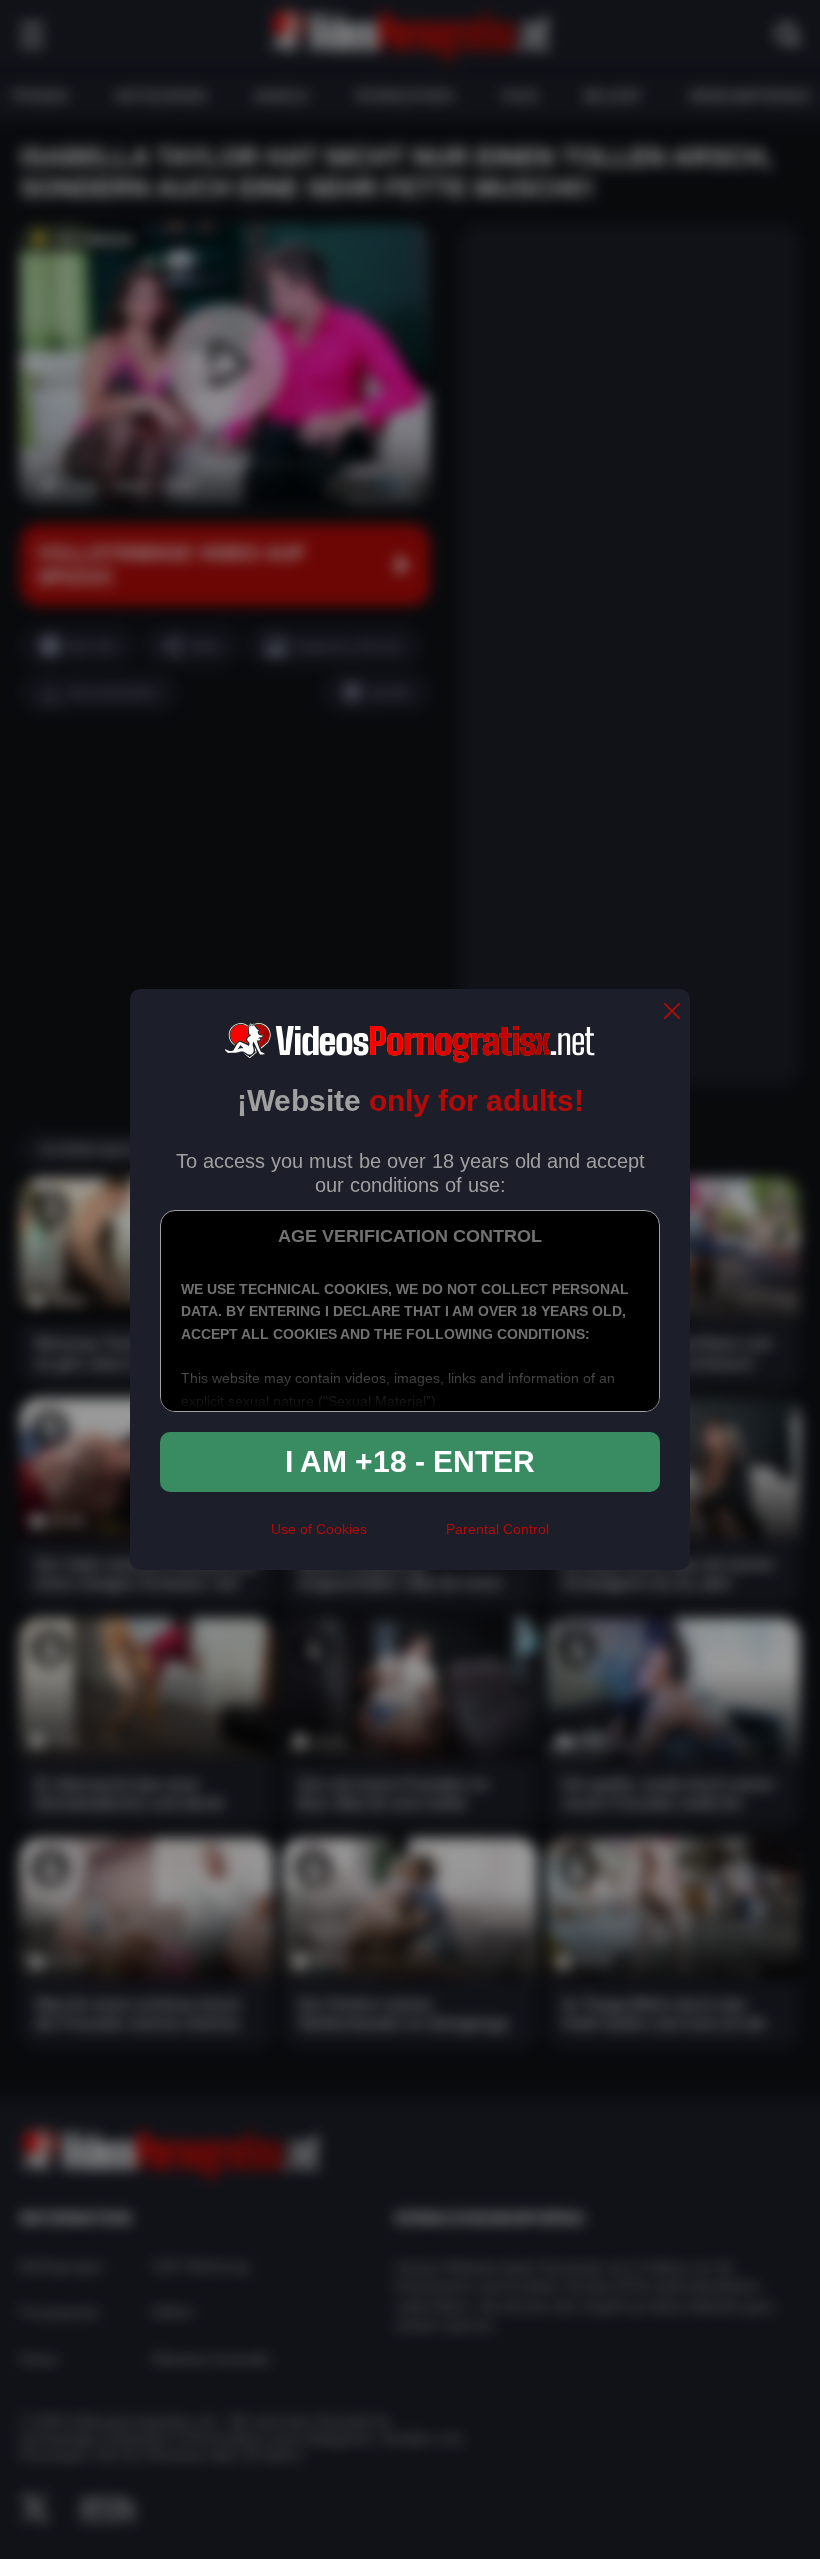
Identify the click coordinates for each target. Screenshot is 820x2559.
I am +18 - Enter (410, 1461)
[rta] (406, 1537)
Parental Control (497, 1529)
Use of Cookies (319, 1529)
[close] (672, 1012)
